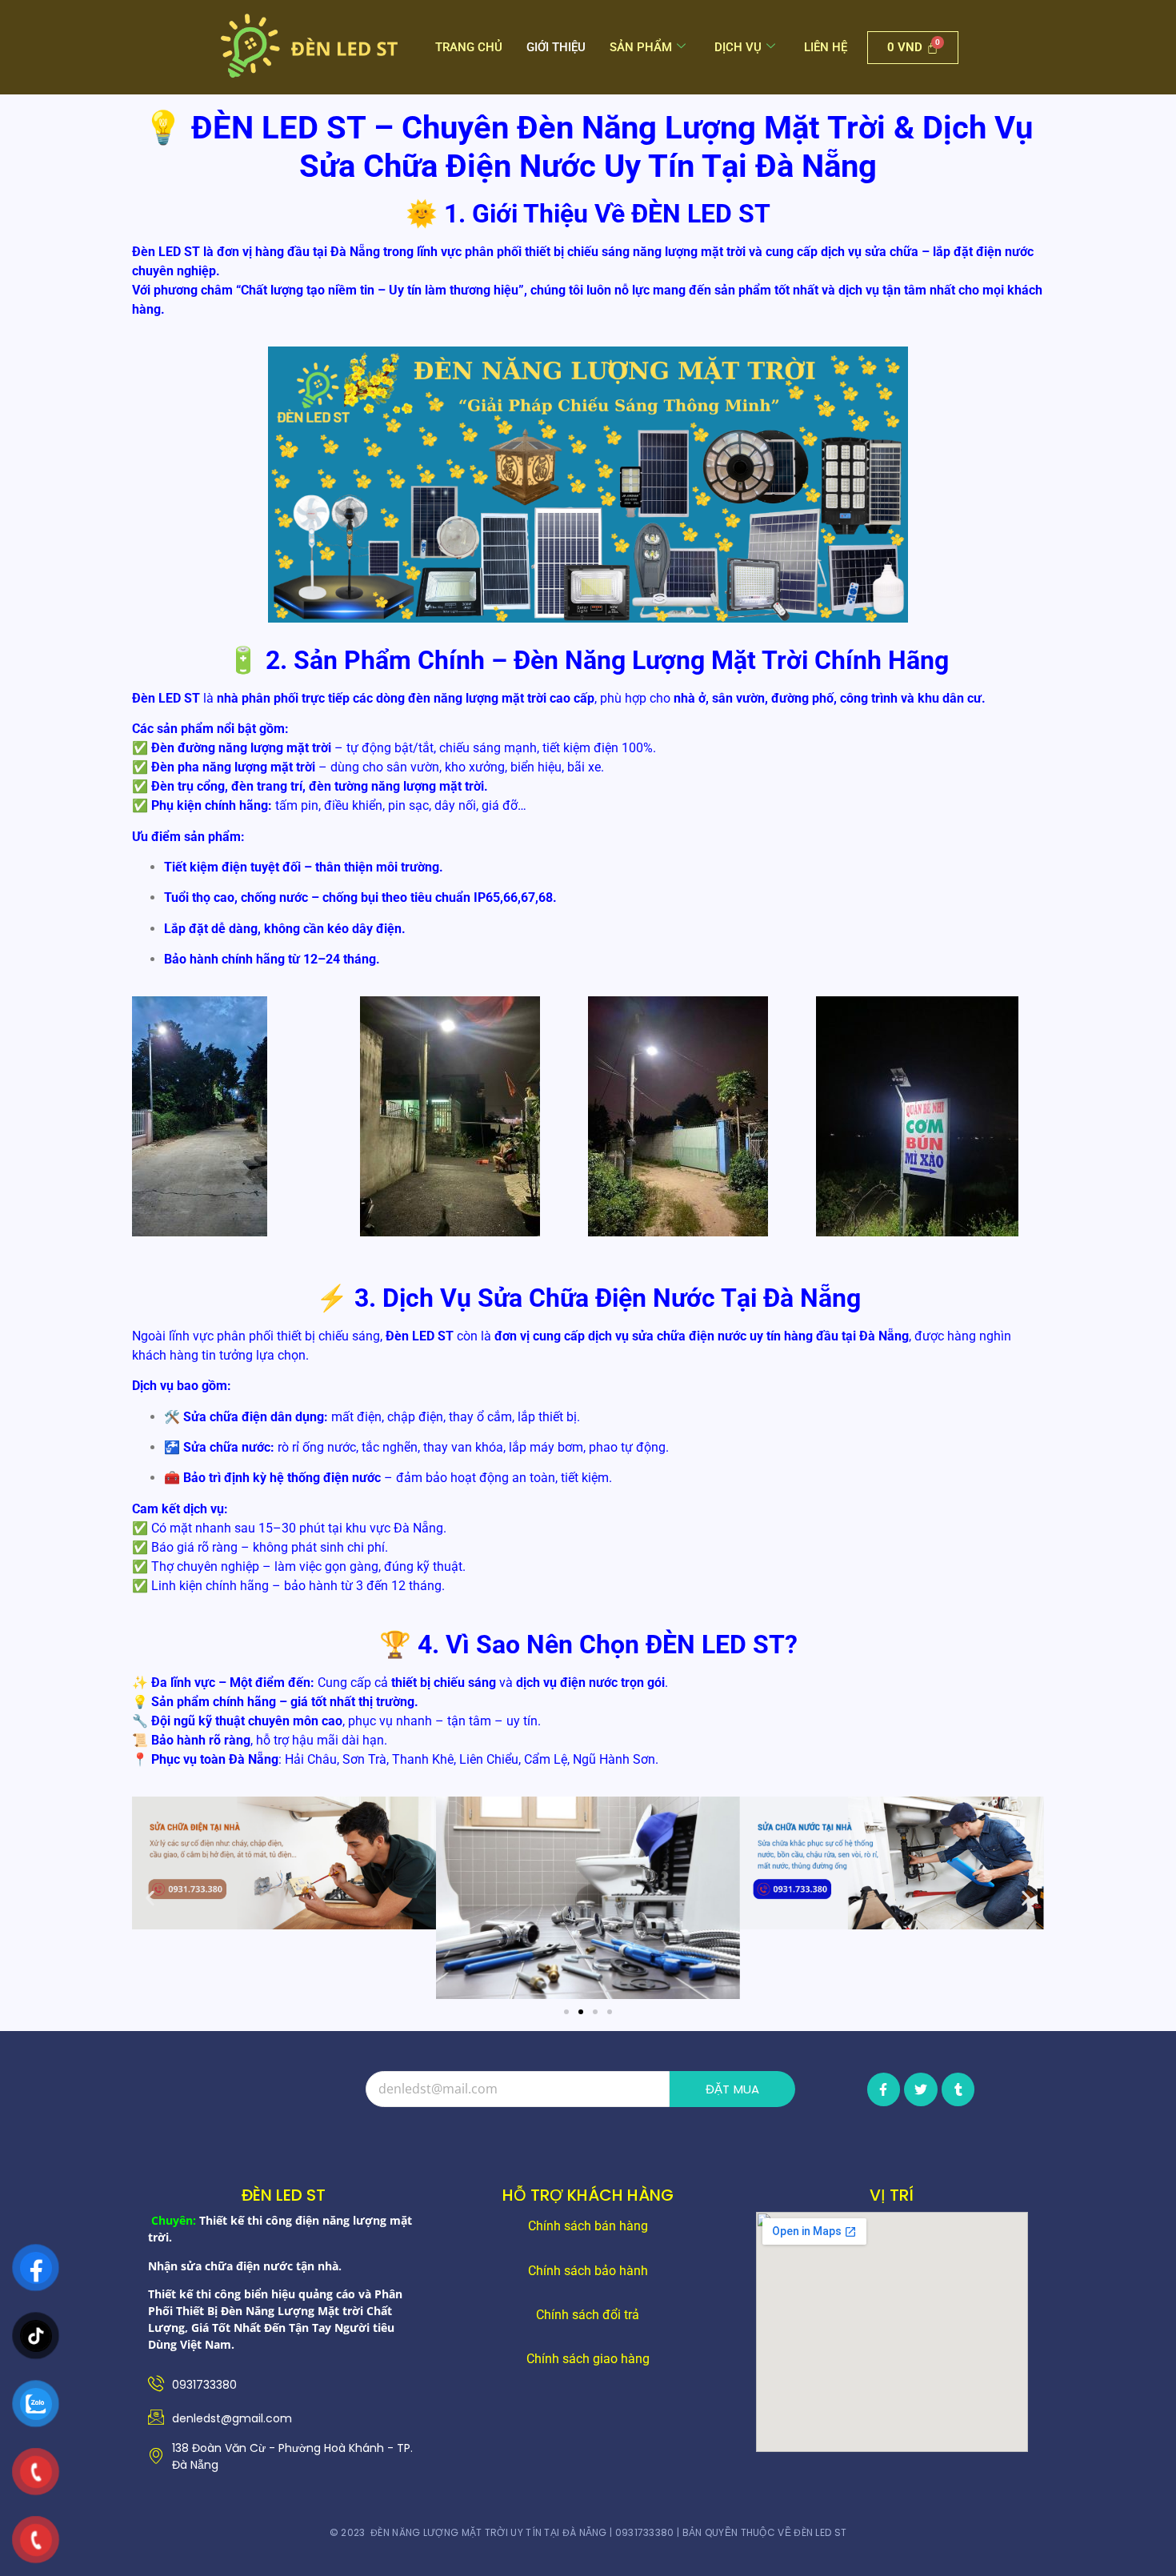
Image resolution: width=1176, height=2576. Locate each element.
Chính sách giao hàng (588, 2359)
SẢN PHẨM (641, 47)
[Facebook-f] (884, 2089)
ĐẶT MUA (732, 2089)
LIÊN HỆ (826, 47)
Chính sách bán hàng (588, 2226)
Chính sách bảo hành (588, 2271)
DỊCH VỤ (738, 47)
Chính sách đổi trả (588, 2315)
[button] (150, 1898)
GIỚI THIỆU (556, 47)
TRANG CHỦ (469, 47)
